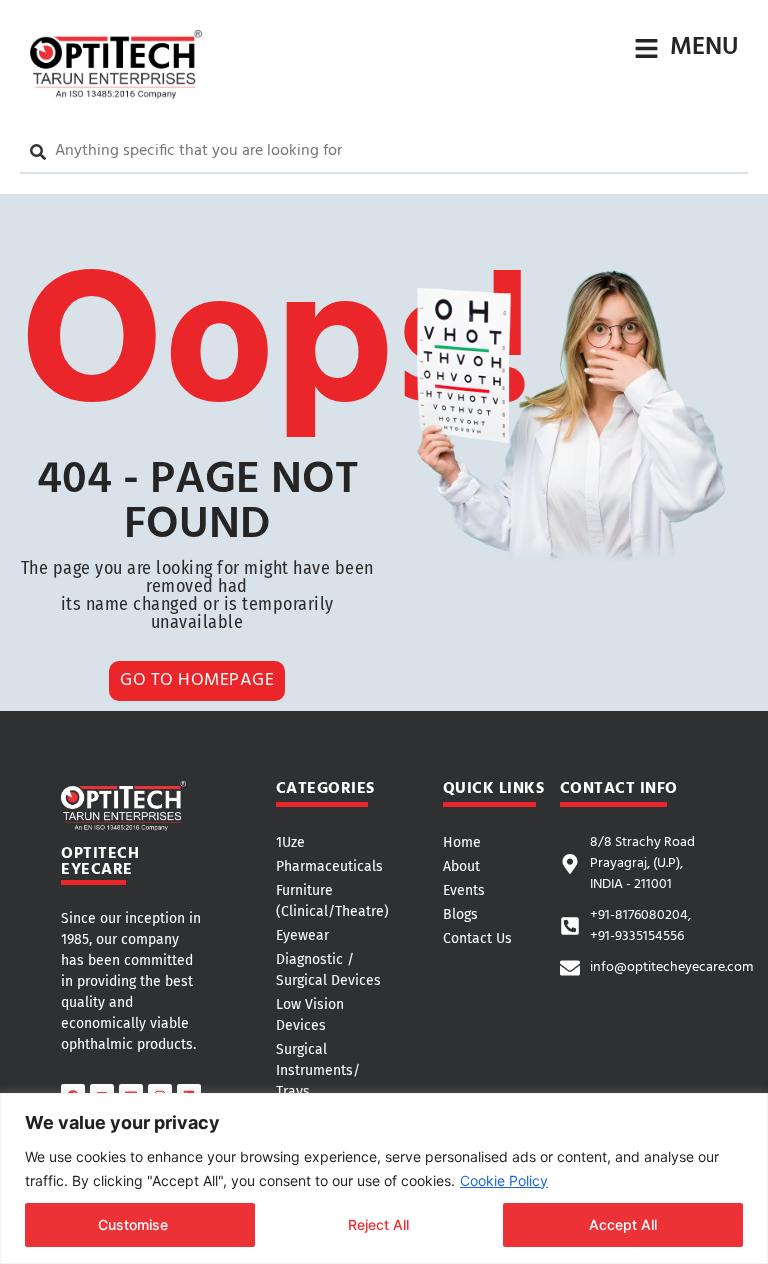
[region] (384, 1178)
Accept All (623, 1224)
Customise (133, 1224)
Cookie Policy (504, 1180)
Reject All (378, 1224)
